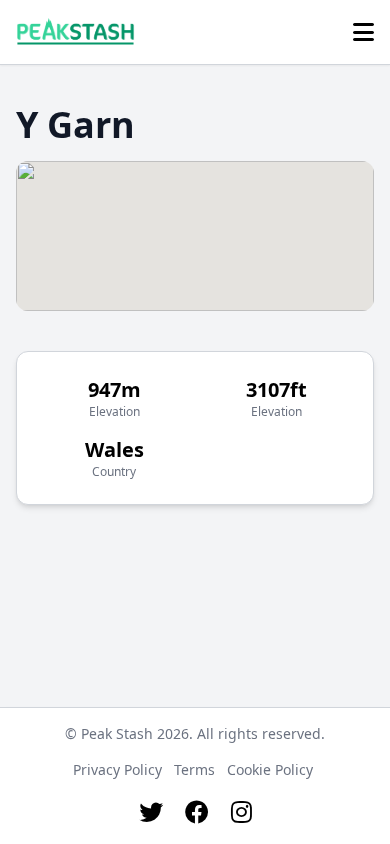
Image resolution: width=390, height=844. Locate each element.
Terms (194, 769)
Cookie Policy (270, 769)
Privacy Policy (117, 769)
